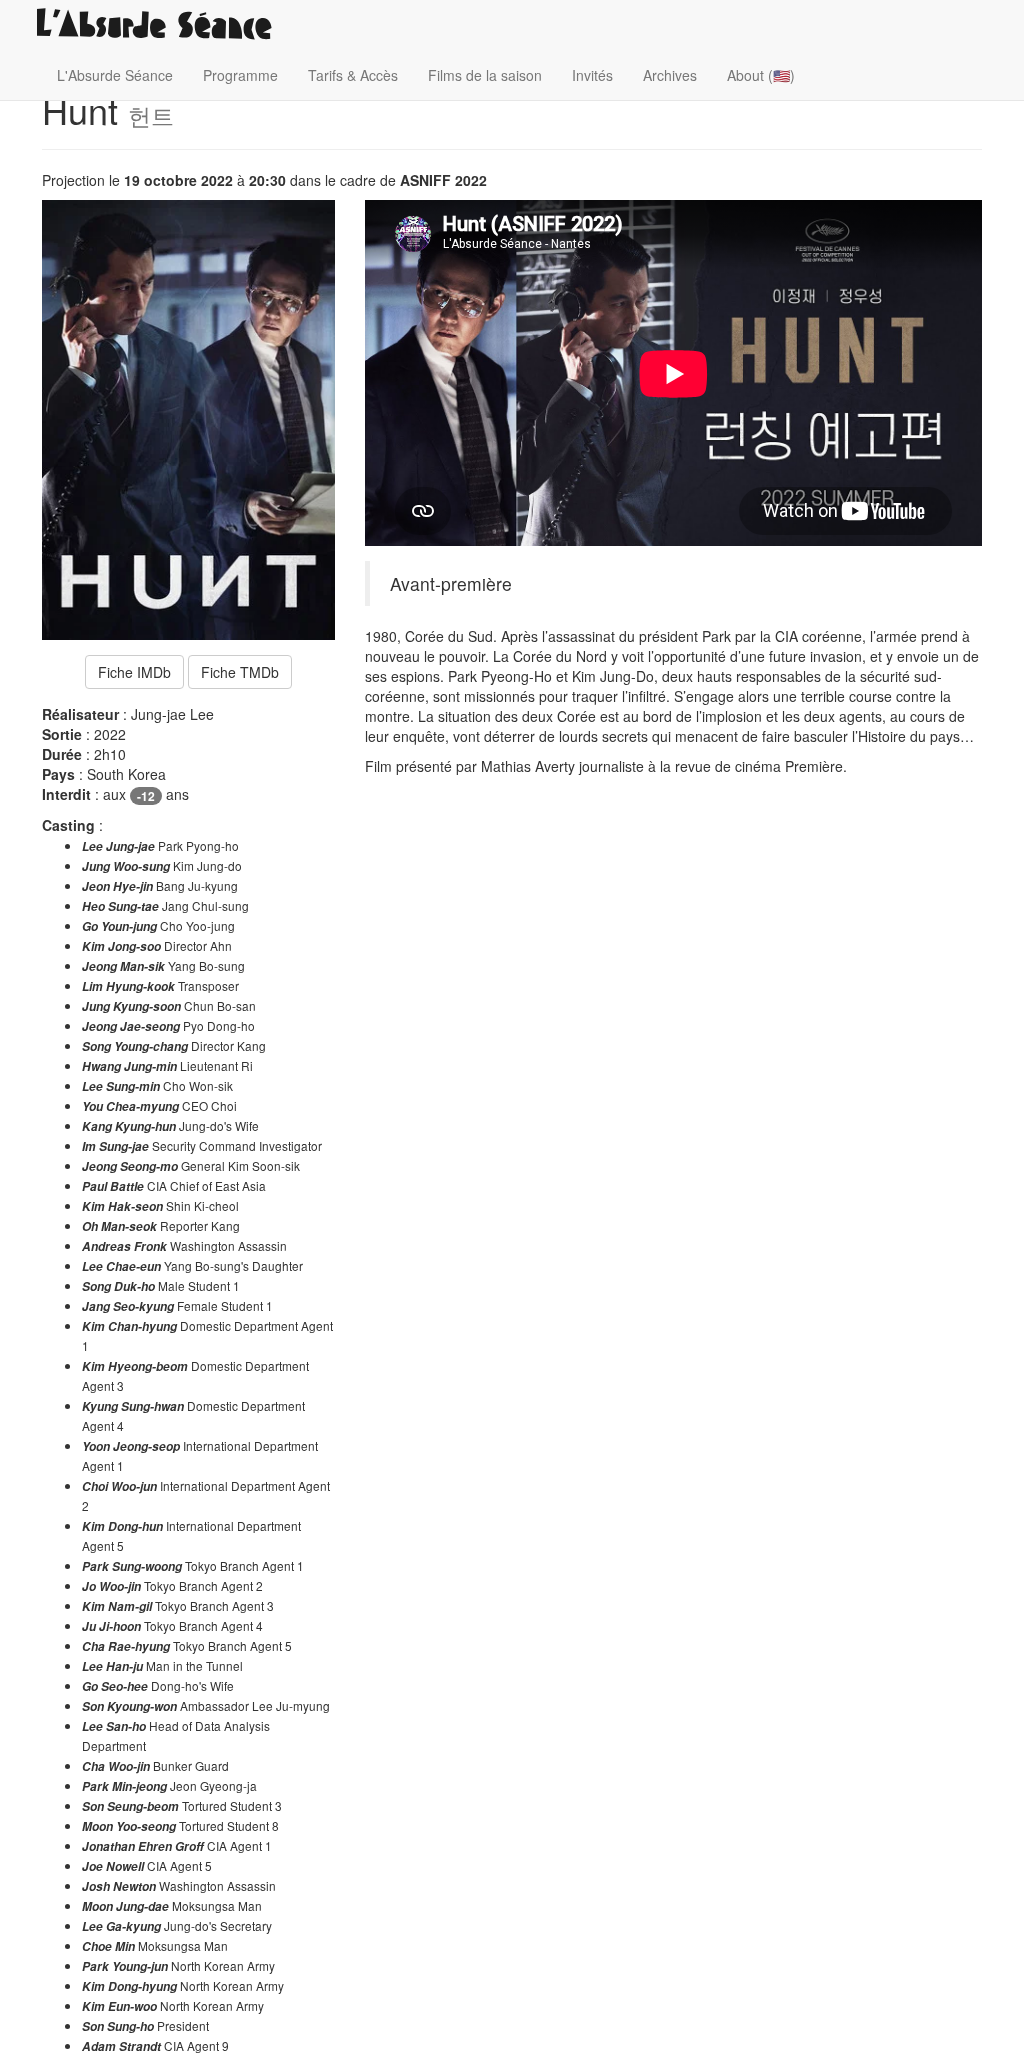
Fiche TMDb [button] (240, 672)
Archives (670, 75)
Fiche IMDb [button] (134, 672)
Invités (592, 75)
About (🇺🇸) (761, 75)
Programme (240, 75)
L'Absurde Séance (115, 75)
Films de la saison (485, 75)
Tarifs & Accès (353, 75)
